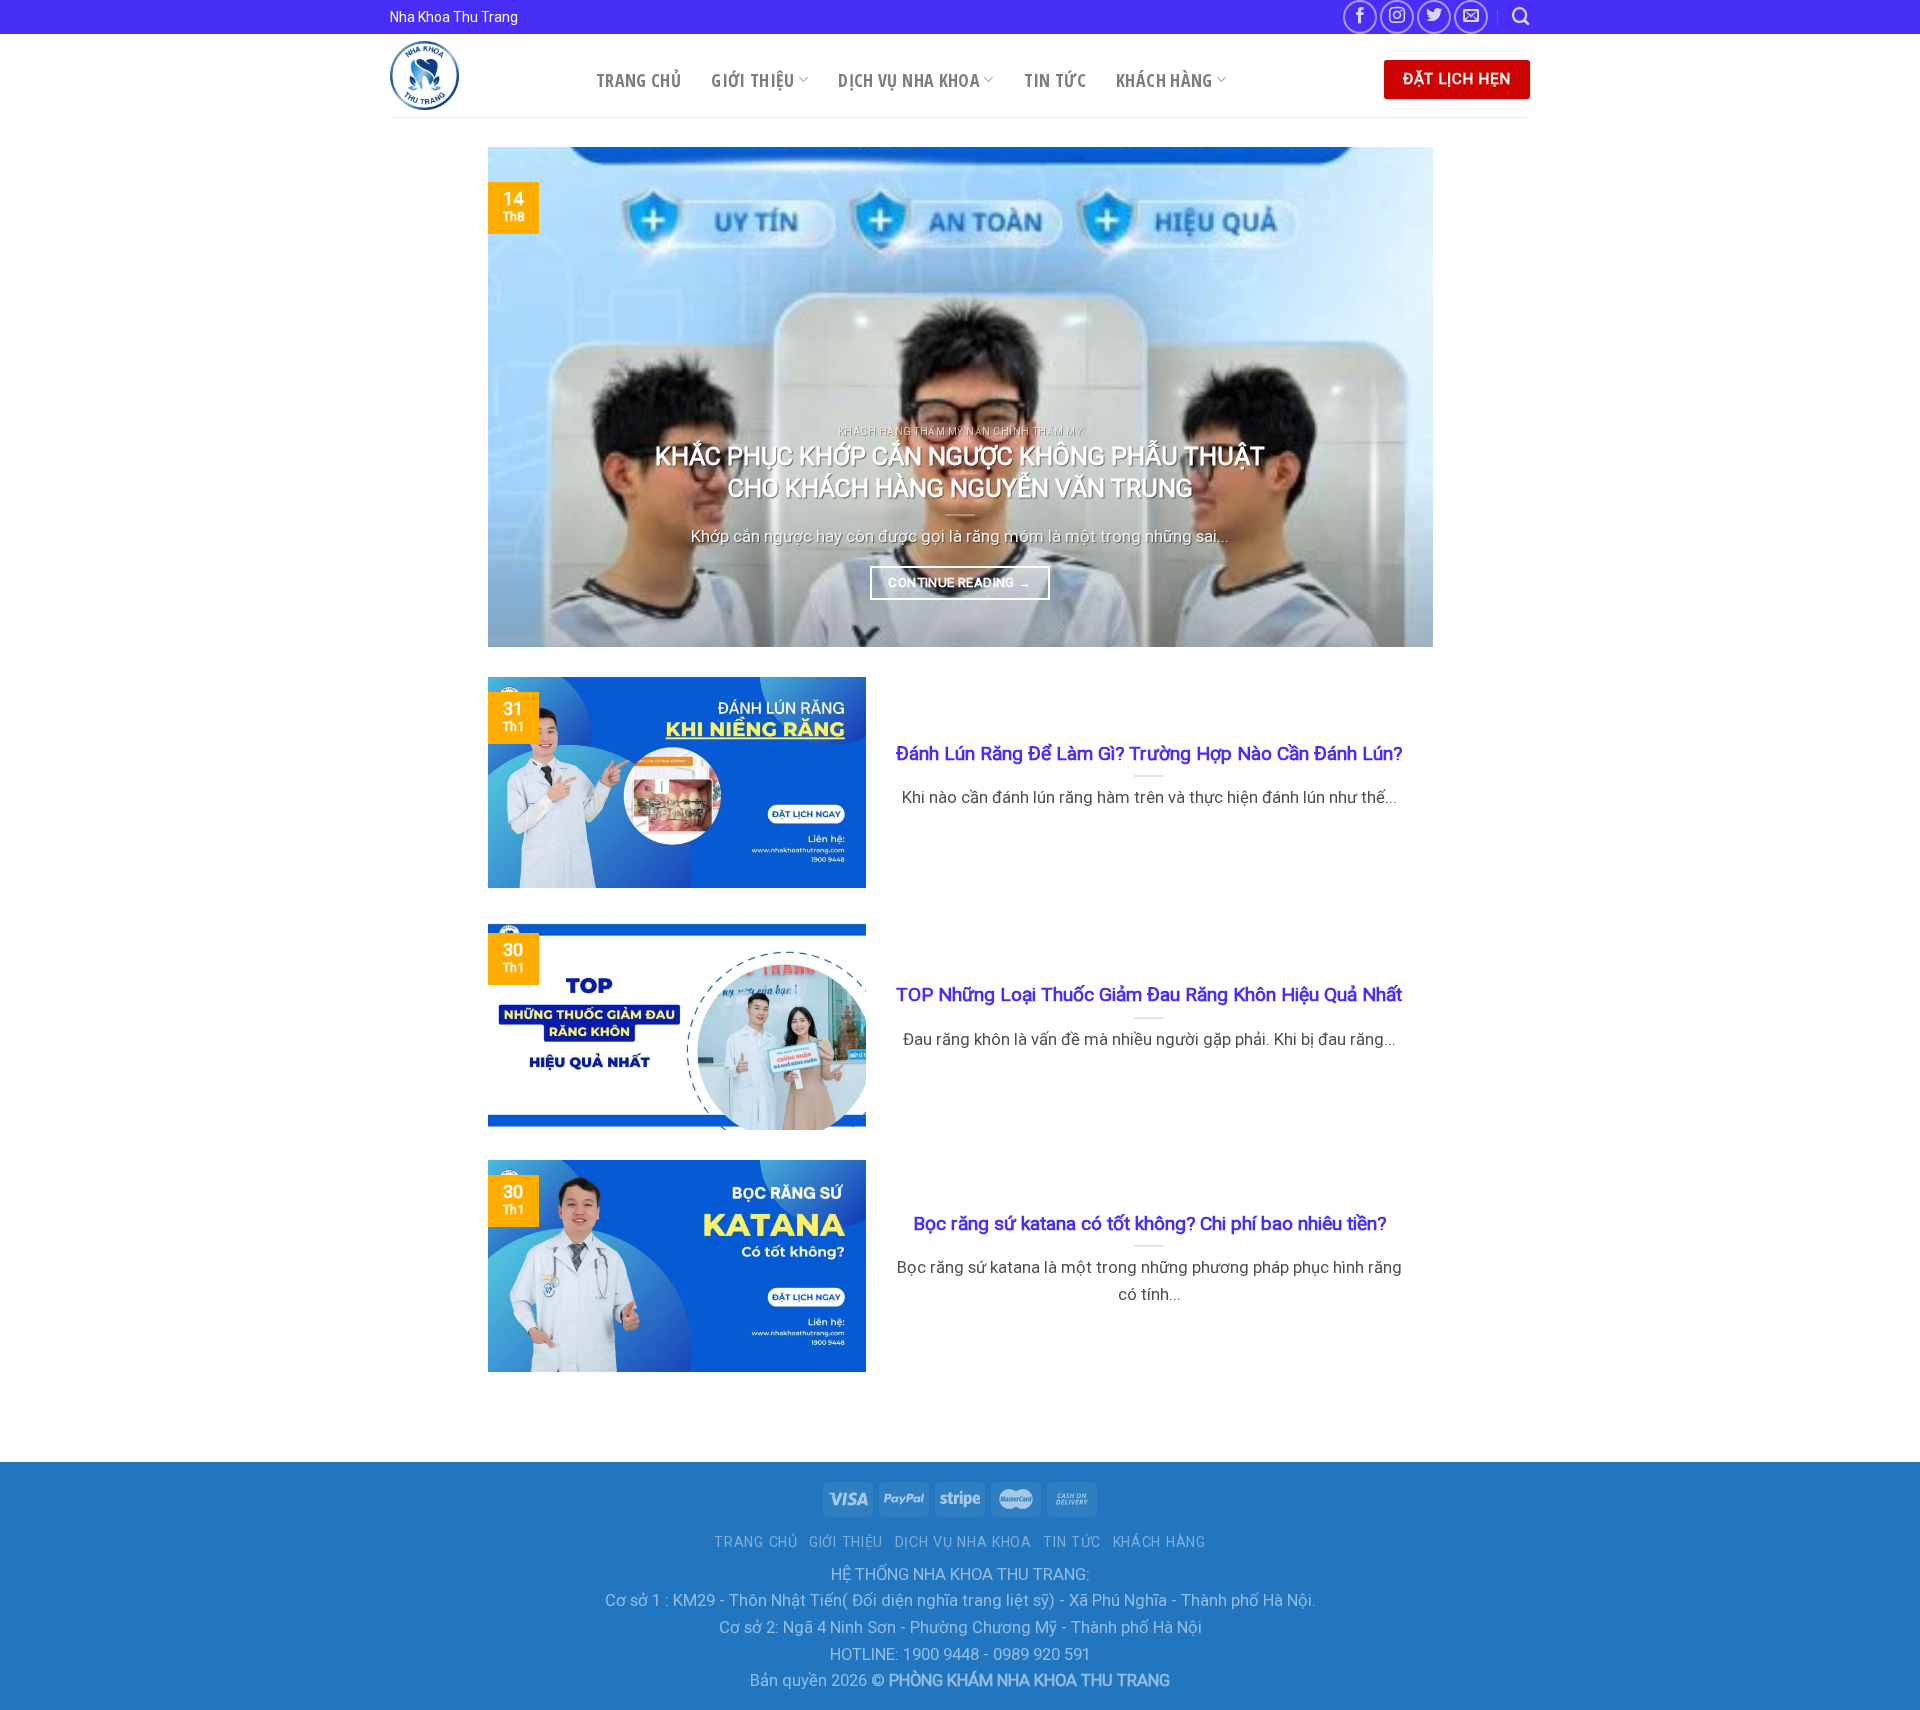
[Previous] (532, 397)
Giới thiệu (753, 80)
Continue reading (959, 582)
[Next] (1388, 397)
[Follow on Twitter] (1434, 17)
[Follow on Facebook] (1360, 17)
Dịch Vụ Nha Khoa (909, 80)
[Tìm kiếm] (1521, 16)
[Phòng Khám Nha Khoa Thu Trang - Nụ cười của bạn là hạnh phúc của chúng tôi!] (478, 75)
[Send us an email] (1471, 17)
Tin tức (1055, 80)
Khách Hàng (1164, 80)
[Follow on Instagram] (1397, 17)
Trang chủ (638, 80)
